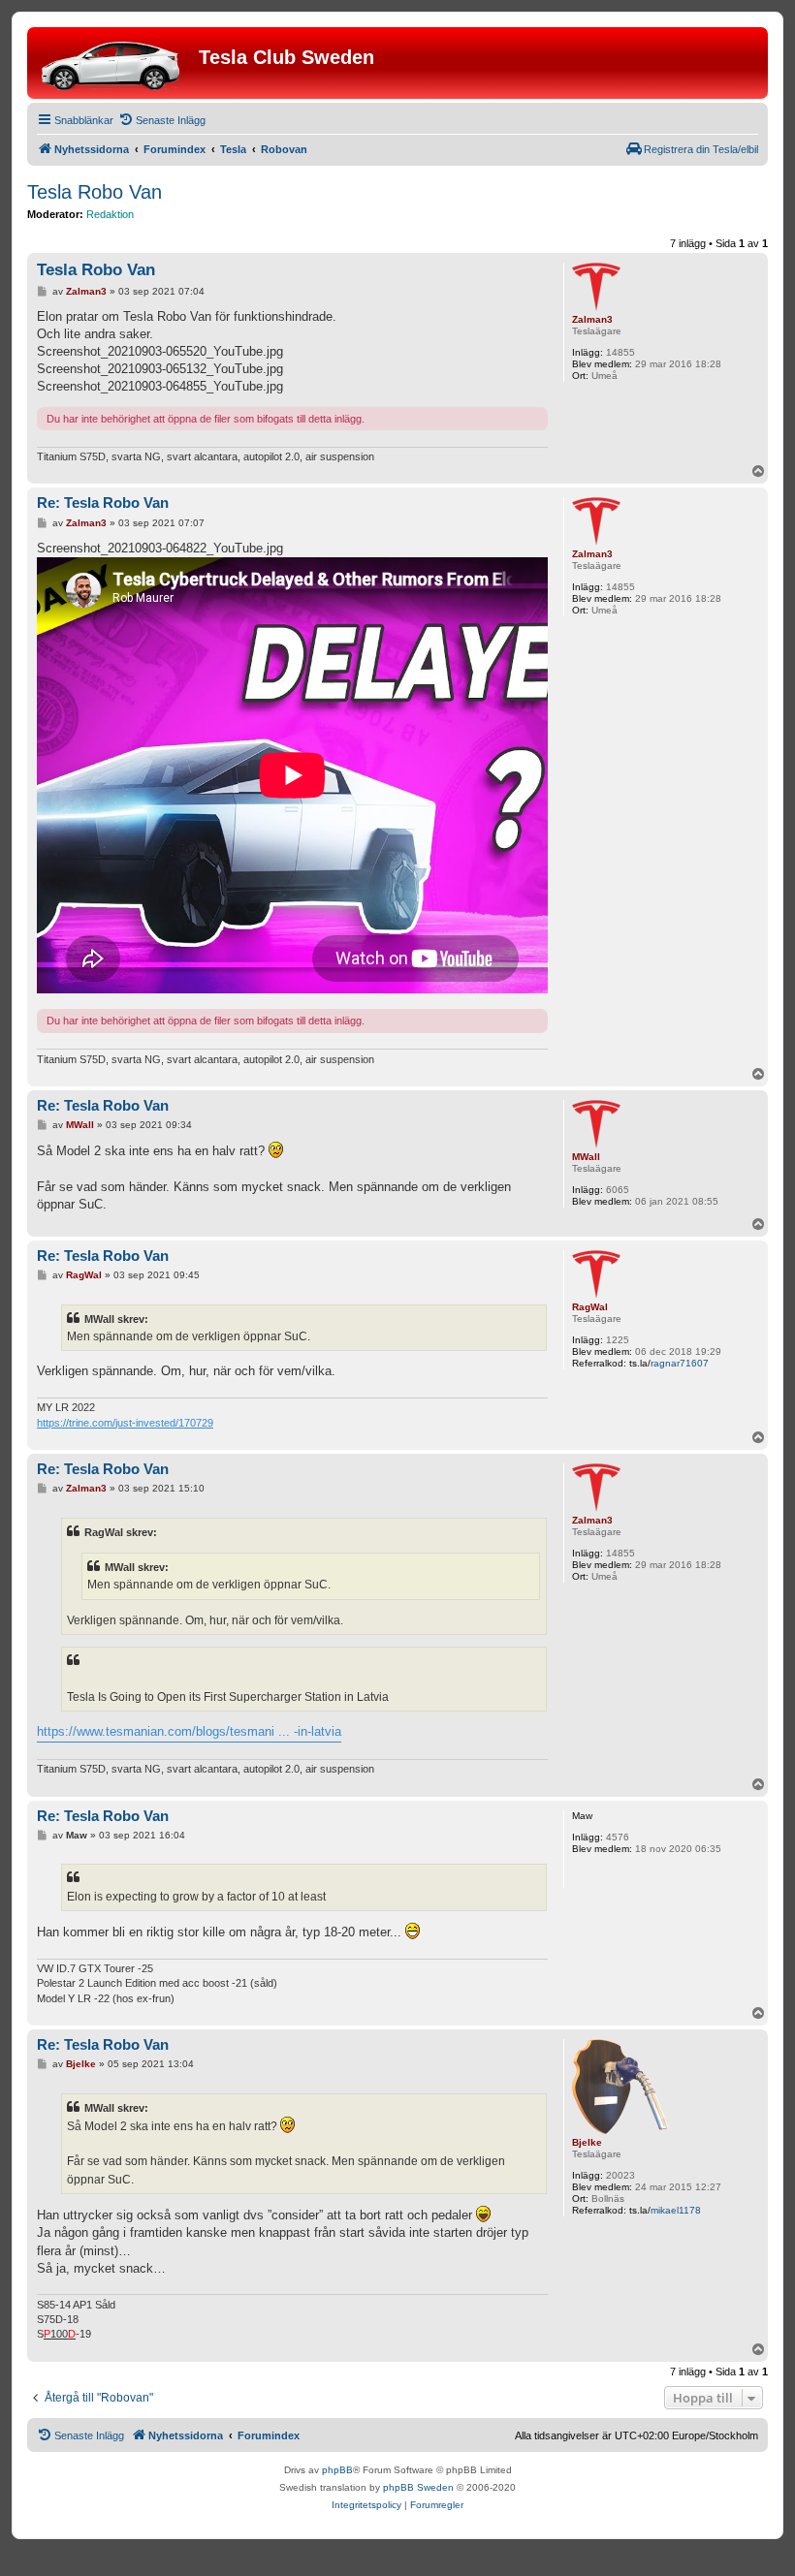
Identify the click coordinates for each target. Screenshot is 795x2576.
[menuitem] (162, 120)
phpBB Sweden (418, 2487)
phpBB (337, 2470)
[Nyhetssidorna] (115, 63)
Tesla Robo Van (95, 192)
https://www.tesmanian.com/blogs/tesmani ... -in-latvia (189, 1731)
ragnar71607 (680, 1363)
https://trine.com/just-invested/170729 (125, 1423)
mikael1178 (676, 2210)
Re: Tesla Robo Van (103, 503)
